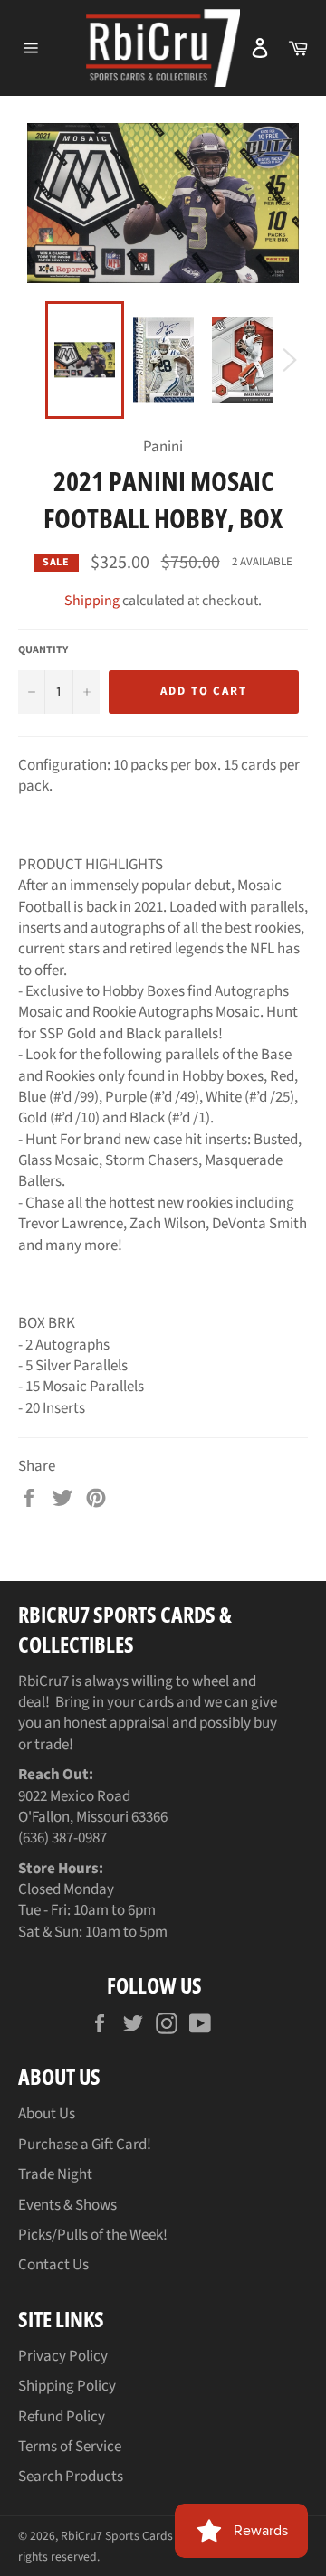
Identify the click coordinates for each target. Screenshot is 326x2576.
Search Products (71, 2477)
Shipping (92, 601)
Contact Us (53, 2265)
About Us (47, 2114)
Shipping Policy (67, 2386)
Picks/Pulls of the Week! (93, 2235)
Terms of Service (70, 2447)
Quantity (43, 650)
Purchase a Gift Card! (85, 2145)
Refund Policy (62, 2417)
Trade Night (55, 2174)
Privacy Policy (63, 2356)
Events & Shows (67, 2205)
